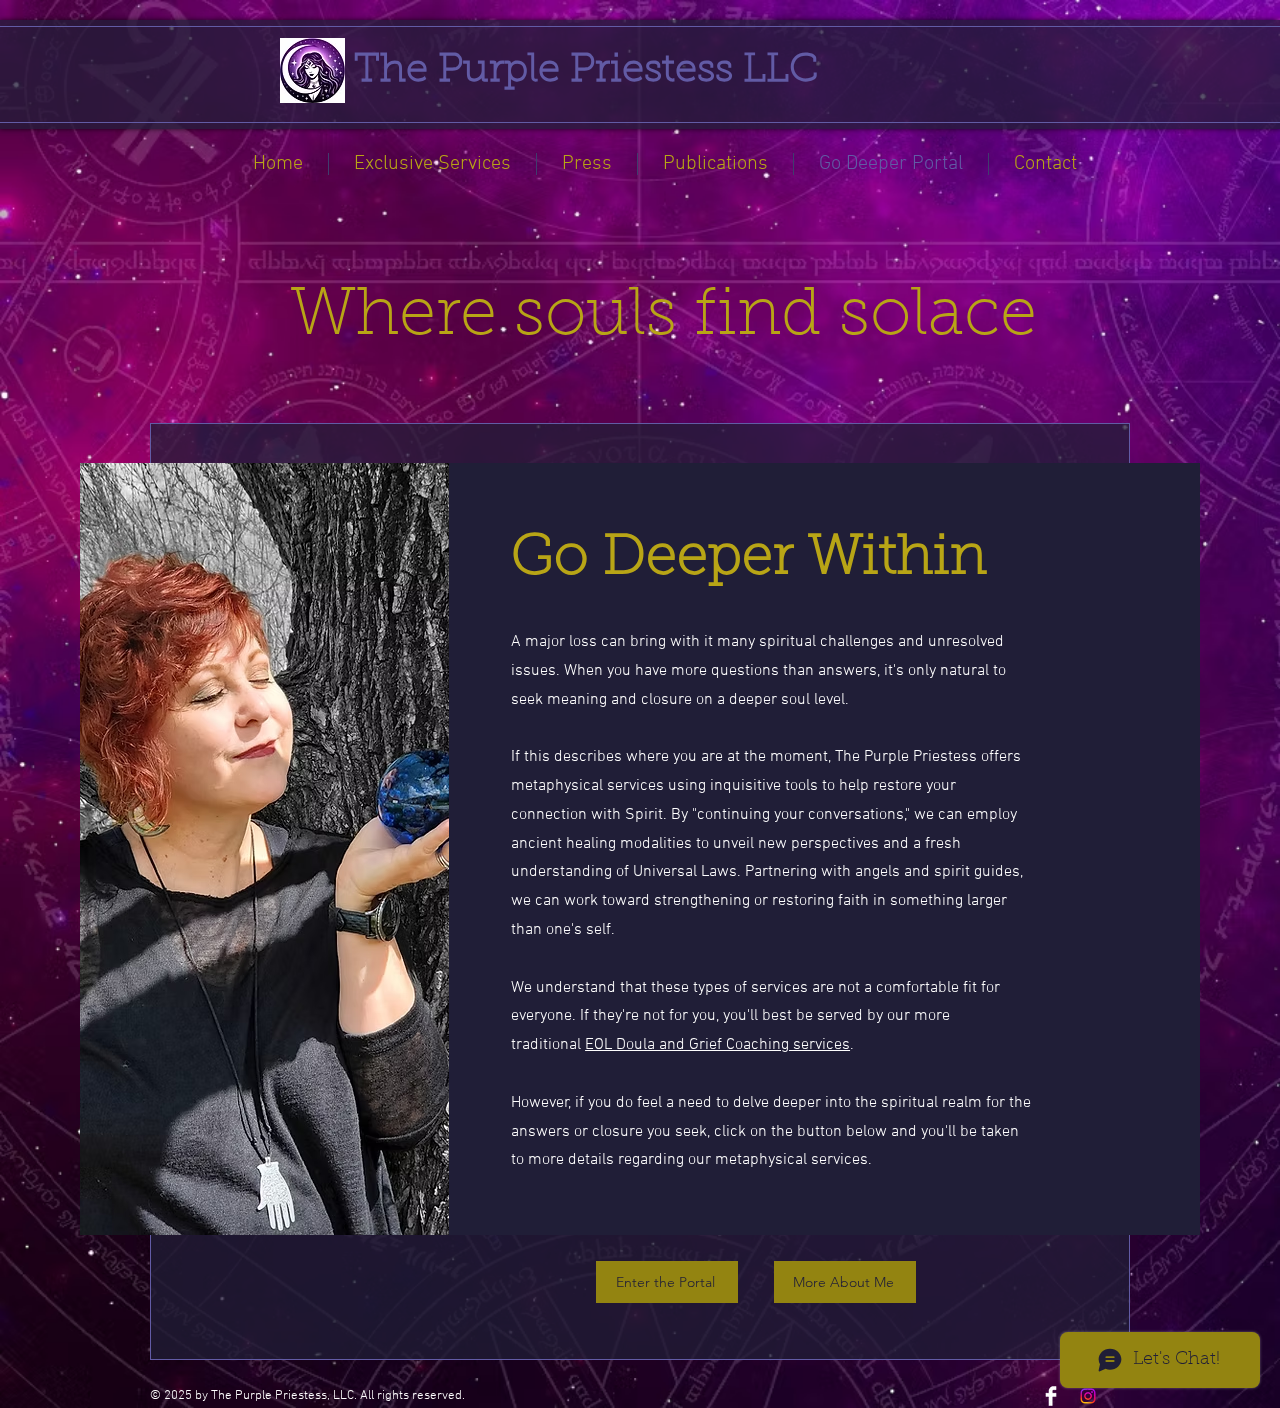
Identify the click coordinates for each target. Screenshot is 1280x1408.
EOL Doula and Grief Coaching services (717, 1045)
